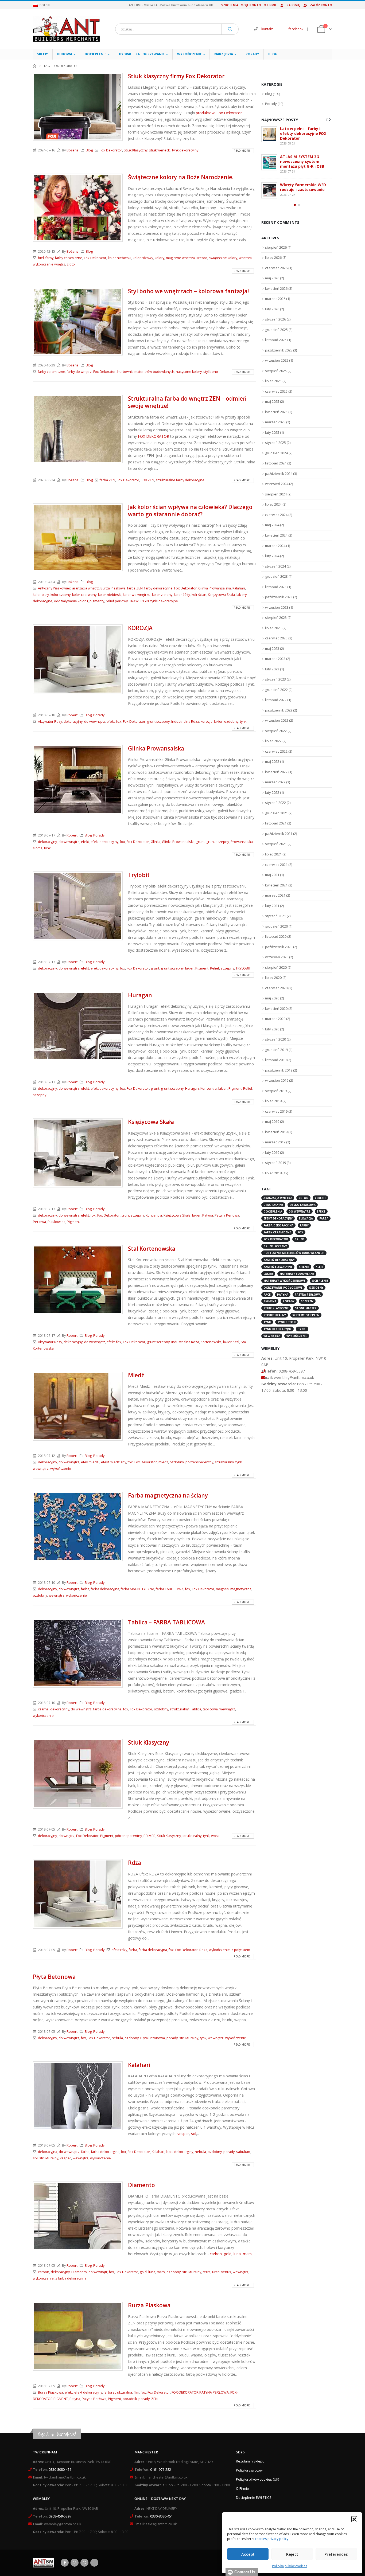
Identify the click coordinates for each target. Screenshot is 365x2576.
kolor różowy (143, 258)
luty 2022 (272, 789)
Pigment (202, 968)
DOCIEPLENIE (96, 54)
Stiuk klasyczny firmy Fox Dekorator (176, 76)
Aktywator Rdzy (50, 722)
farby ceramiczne (69, 258)
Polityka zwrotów (249, 2470)
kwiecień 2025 (276, 408)
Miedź (136, 1375)
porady (172, 2038)
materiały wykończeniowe (284, 1277)
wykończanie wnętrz (49, 264)
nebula (117, 2038)
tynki (302, 1325)
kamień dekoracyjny (279, 1256)
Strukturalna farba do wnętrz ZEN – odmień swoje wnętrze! (187, 402)
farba (85, 1589)
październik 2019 (279, 1066)
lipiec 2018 (273, 1169)
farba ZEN (107, 480)
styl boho (211, 372)
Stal (236, 1342)
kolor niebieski (120, 258)
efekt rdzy (119, 1950)
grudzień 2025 (276, 326)
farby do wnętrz (79, 372)
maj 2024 (272, 521)
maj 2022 (272, 758)
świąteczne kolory (223, 258)
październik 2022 (279, 706)
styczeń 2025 (275, 439)
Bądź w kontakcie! (57, 2434)
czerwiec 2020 (276, 984)
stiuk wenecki (160, 150)
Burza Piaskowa (113, 588)
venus (226, 2272)
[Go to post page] (269, 134)
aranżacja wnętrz (86, 588)
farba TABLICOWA (170, 1589)
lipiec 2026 (273, 254)
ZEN (154, 2399)
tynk (243, 722)
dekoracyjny (73, 722)
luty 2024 (272, 552)
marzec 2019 (275, 1138)
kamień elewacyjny (278, 1263)
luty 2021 (272, 902)
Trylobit (139, 875)
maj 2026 (272, 274)
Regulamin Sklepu (250, 2461)
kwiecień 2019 (276, 1128)
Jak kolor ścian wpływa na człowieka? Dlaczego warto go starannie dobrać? (190, 511)
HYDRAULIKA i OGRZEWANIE (142, 54)
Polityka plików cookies (290, 2566)
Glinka (156, 842)
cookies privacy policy (272, 2539)
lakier (218, 722)
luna (237, 2254)
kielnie (304, 1263)
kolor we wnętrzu (137, 595)
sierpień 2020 (276, 964)
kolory (160, 258)
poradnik (130, 2399)
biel (41, 258)
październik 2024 (279, 470)
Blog (273, 54)
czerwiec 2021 (276, 861)
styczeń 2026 (275, 315)
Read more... (243, 151)
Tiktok (94, 2563)
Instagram (75, 2563)
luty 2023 (272, 665)
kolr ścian (199, 595)
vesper (183, 2134)
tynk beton (286, 1318)
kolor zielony (162, 595)
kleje (319, 1263)
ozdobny (231, 722)
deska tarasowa (303, 1201)
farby (49, 258)
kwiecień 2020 (276, 1005)
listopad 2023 (276, 583)
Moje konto (251, 5)
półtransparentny (199, 1462)
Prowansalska (242, 842)
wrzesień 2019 (277, 1077)
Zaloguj (293, 5)
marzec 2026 (275, 295)
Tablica (196, 1709)
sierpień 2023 (276, 614)
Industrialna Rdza (185, 722)
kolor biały (41, 595)
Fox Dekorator (111, 150)
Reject (292, 2554)
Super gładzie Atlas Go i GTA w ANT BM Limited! (303, 183)
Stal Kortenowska (152, 1249)
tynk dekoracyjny (185, 150)
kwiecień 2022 (276, 768)
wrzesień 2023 (277, 604)
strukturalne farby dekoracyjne (180, 480)
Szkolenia (230, 5)
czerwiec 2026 (276, 264)
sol (194, 2134)
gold (228, 2254)
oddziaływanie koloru (71, 601)
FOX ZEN (147, 480)
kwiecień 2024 (276, 531)
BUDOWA (65, 54)
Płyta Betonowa (54, 1977)
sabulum (243, 2152)
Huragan (140, 995)
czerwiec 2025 (276, 388)
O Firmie (242, 2489)
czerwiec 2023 (276, 634)
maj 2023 (272, 645)
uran (216, 2272)
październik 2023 (279, 593)
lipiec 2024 (273, 501)
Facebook (65, 2563)
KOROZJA (140, 628)
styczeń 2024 (275, 562)
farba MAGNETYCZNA (137, 1589)
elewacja (306, 1215)
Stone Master (306, 1304)
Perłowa (39, 1222)
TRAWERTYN (139, 601)
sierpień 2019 (276, 1087)
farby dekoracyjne (158, 588)
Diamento (141, 2185)
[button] (354, 2519)
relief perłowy (117, 601)
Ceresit (320, 1194)
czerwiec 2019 (276, 1108)
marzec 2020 (275, 1015)
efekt (111, 722)
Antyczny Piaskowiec (54, 588)
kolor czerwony (84, 595)
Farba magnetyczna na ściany (168, 1495)
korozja (207, 722)
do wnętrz (67, 1836)
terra (207, 2272)
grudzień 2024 (276, 449)
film (136, 2392)
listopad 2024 (276, 459)
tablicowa (210, 1709)
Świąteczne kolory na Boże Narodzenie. (181, 177)
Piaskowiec (56, 1222)
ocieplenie (320, 1277)
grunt (200, 842)
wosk (215, 1836)
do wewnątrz (95, 722)
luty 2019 (272, 1149)
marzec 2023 (275, 655)
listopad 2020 (276, 933)
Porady (252, 54)
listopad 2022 (276, 696)
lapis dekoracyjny (180, 2152)
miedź (163, 1462)
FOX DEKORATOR (154, 436)
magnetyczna (241, 1589)
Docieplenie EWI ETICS (254, 2498)
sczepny (227, 968)
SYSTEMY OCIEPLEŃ (306, 1311)
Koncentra (209, 1088)
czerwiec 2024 (276, 511)
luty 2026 (272, 305)
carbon (216, 2254)
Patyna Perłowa (227, 1215)
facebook (296, 29)
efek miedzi (90, 1462)
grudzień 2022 (276, 686)
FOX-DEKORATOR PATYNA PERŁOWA (200, 2392)
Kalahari (239, 588)
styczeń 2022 (275, 799)
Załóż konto (321, 5)
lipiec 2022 (273, 737)
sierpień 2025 (276, 367)
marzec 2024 (275, 542)
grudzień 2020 (276, 922)
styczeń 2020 (275, 1035)
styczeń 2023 (275, 675)
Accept (248, 2554)
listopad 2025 (276, 336)
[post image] (78, 107)
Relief (215, 968)
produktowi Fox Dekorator (219, 113)
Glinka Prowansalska (215, 588)
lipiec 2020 (273, 974)
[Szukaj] (230, 29)
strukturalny (224, 1462)
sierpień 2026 (276, 244)
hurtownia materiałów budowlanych (146, 372)
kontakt (267, 29)
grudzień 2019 (276, 1046)
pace (267, 1291)
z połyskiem (241, 1950)
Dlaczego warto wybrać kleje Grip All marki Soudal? (306, 159)
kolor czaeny (61, 595)
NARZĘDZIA (224, 54)
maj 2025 (272, 398)
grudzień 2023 (276, 573)
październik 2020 (279, 943)
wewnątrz (41, 1469)
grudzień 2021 (276, 809)
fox (119, 722)
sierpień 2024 (276, 490)
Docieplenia (273, 1208)
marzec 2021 (275, 892)
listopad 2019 (276, 1056)
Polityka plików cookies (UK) (257, 2479)
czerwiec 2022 (276, 748)
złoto (71, 264)
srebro (202, 258)
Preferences (336, 2554)
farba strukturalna (118, 2392)
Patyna (208, 1215)
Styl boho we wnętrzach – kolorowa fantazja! (188, 291)
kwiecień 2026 (276, 285)
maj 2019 (272, 1118)
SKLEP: (43, 54)
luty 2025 (272, 429)
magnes (222, 1589)
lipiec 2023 (273, 624)
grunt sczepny (158, 722)
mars (247, 2254)
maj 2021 (272, 871)
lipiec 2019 (273, 1097)
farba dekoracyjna (105, 1589)
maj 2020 (272, 994)
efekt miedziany (114, 1462)
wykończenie (61, 1469)
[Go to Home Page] (34, 66)
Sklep (240, 2452)
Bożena (73, 150)
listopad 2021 (276, 819)
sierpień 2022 (276, 727)
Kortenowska (211, 1342)
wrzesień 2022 (277, 717)
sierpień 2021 (276, 840)
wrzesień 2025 (277, 357)
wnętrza (245, 258)
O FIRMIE (270, 5)
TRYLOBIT (243, 968)
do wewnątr (98, 2272)
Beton (303, 1194)
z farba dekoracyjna (71, 2278)
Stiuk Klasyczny (136, 150)
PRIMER (150, 1836)
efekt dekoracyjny (104, 842)
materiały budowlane (297, 1270)
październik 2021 (279, 830)
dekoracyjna (48, 2152)
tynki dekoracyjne (164, 601)
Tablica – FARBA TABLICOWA (166, 1622)
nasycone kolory (189, 372)
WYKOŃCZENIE (189, 54)
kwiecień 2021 (276, 881)
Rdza (135, 1863)
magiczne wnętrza (180, 258)
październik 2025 (279, 346)
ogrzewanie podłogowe (283, 1284)
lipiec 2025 (273, 377)
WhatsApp (84, 2563)
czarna (43, 1709)
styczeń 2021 (275, 912)
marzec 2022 (275, 778)
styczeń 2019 (275, 1159)
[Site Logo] (66, 29)
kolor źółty (182, 595)
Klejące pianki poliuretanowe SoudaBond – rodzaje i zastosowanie (305, 133)
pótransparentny (128, 1836)
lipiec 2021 (273, 850)
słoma (38, 848)
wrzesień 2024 (277, 480)
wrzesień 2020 (277, 953)
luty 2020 (272, 1025)
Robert (72, 715)
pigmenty (97, 601)
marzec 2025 (275, 418)
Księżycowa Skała (221, 595)
